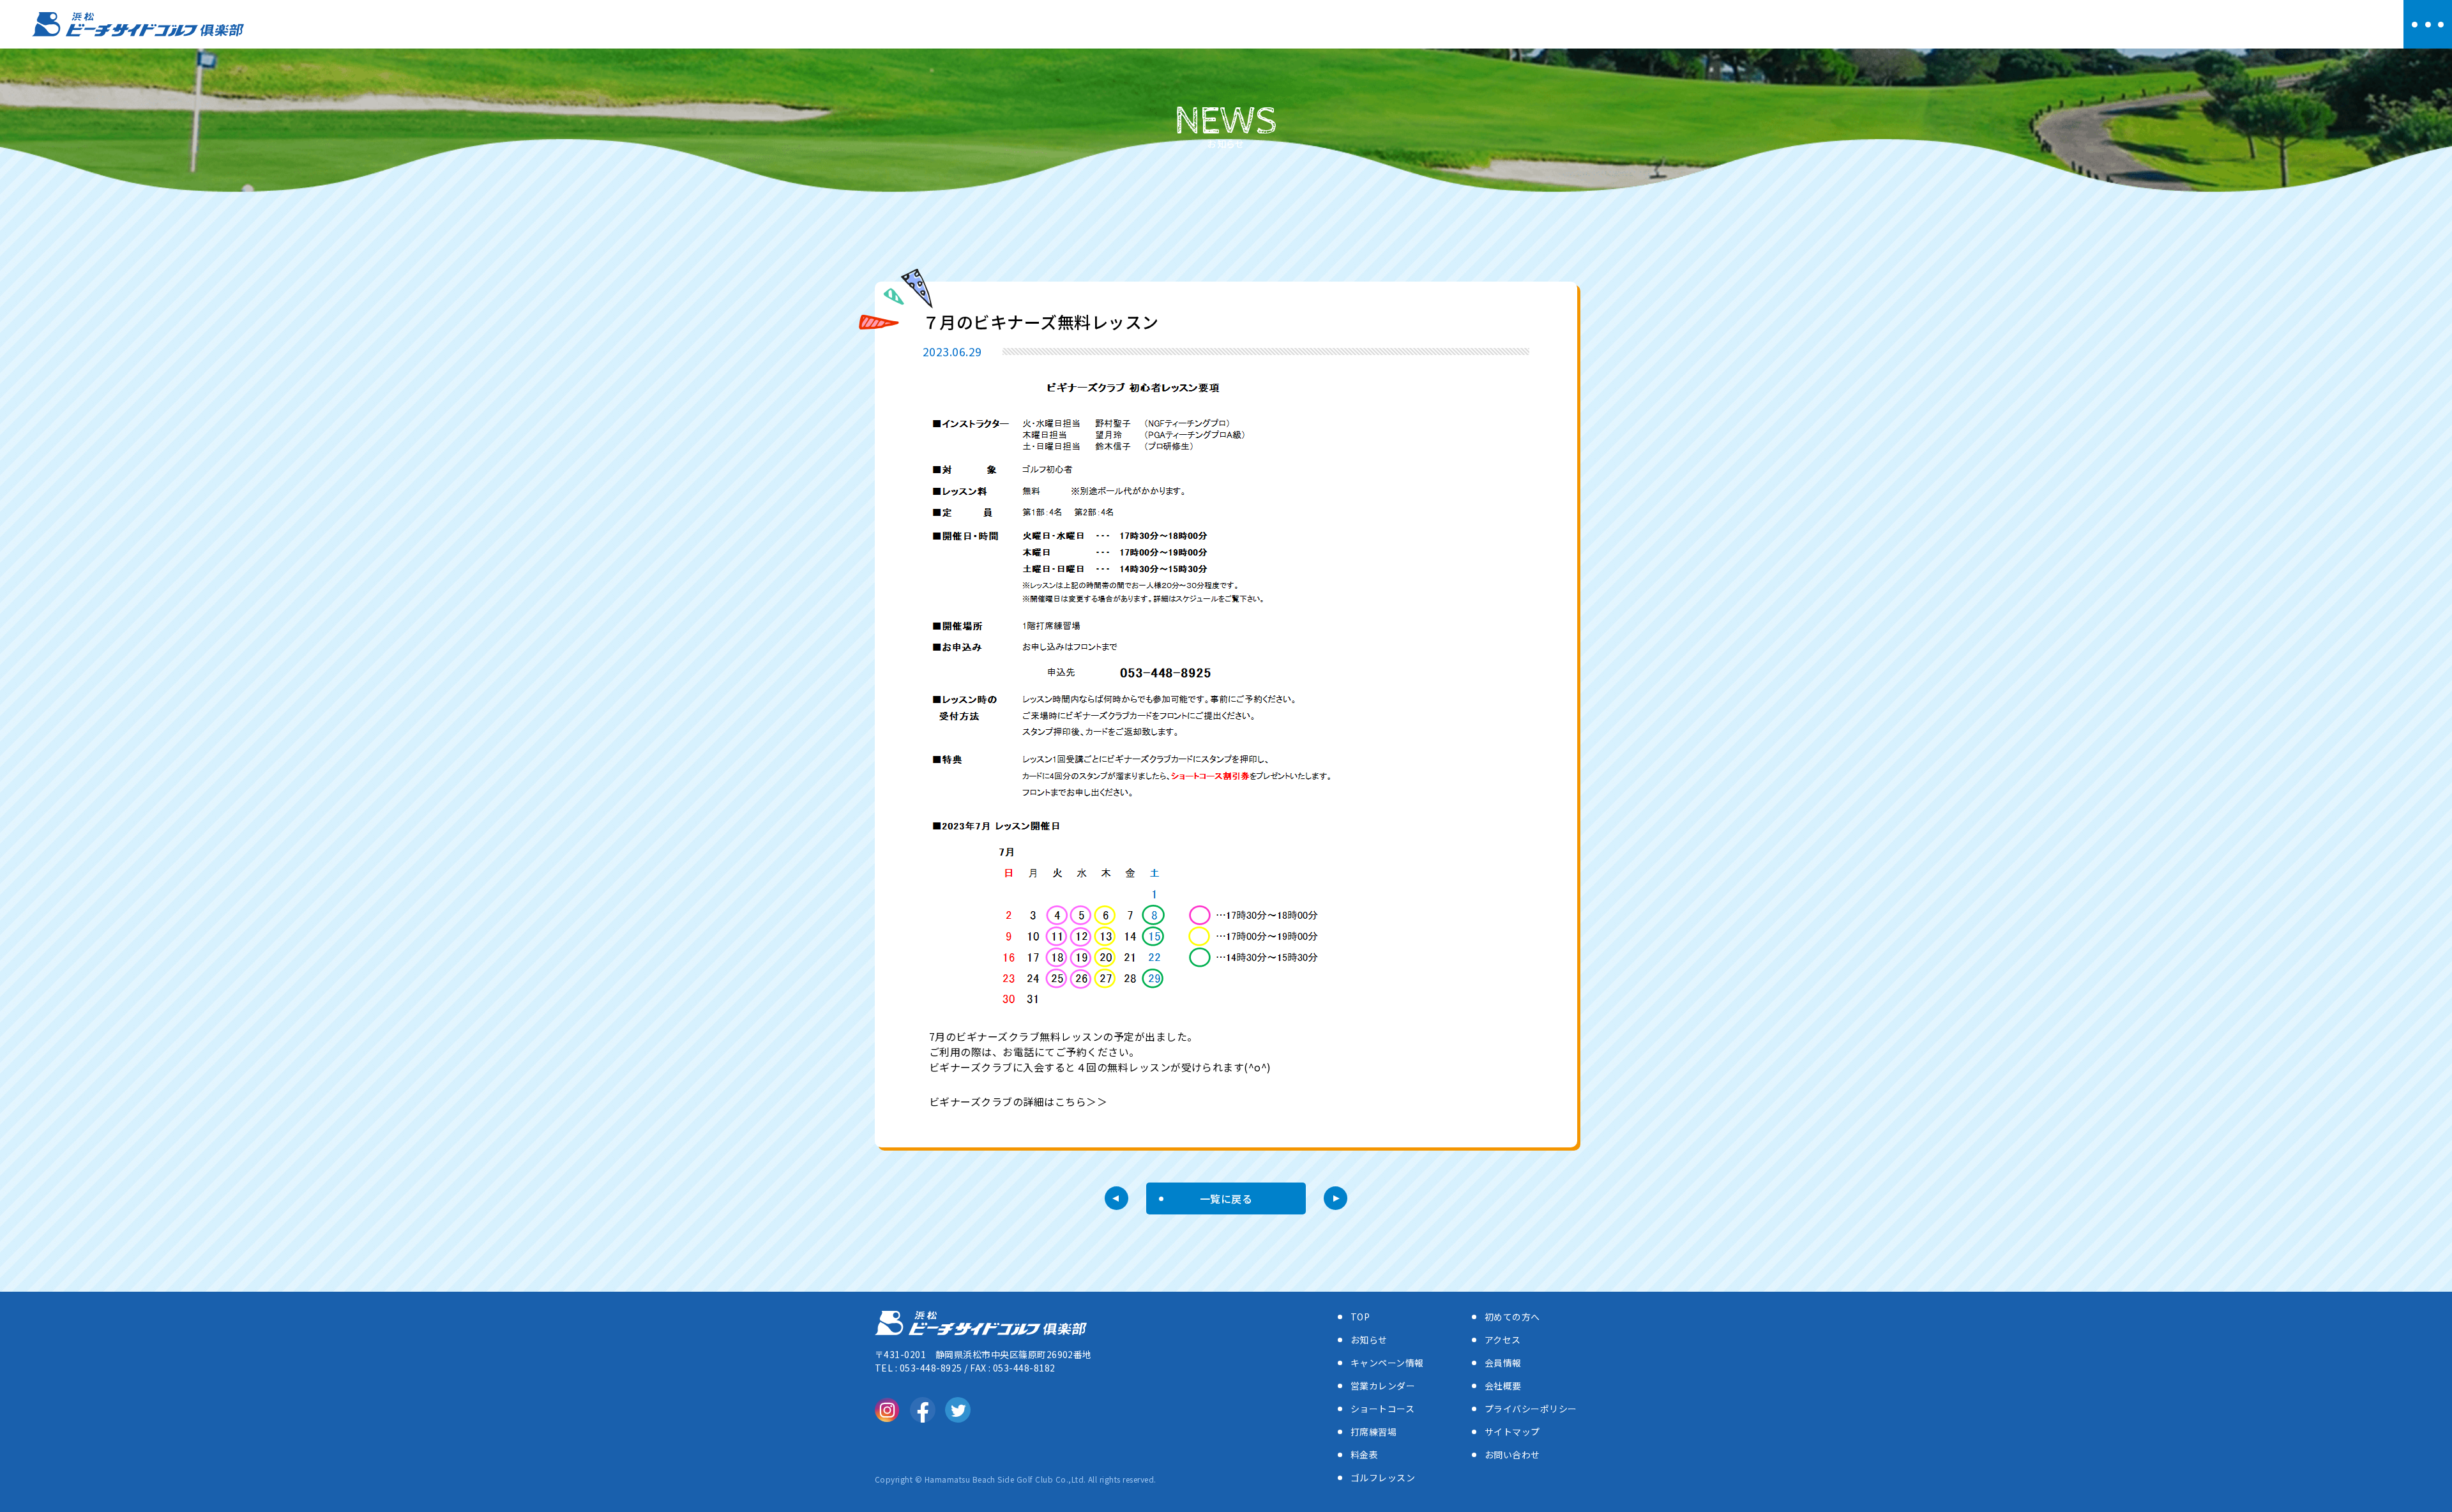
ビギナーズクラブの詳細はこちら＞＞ (1018, 1101)
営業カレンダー (1383, 1386)
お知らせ (1369, 1340)
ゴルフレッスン (1383, 1478)
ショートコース (1382, 1409)
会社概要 (1503, 1386)
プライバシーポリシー (1531, 1409)
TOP (1360, 1317)
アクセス (1503, 1340)
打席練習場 (1374, 1432)
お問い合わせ (1512, 1455)
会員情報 (1503, 1363)
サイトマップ (1512, 1432)
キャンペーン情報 (1387, 1363)
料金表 (1364, 1455)
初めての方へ (1512, 1317)
